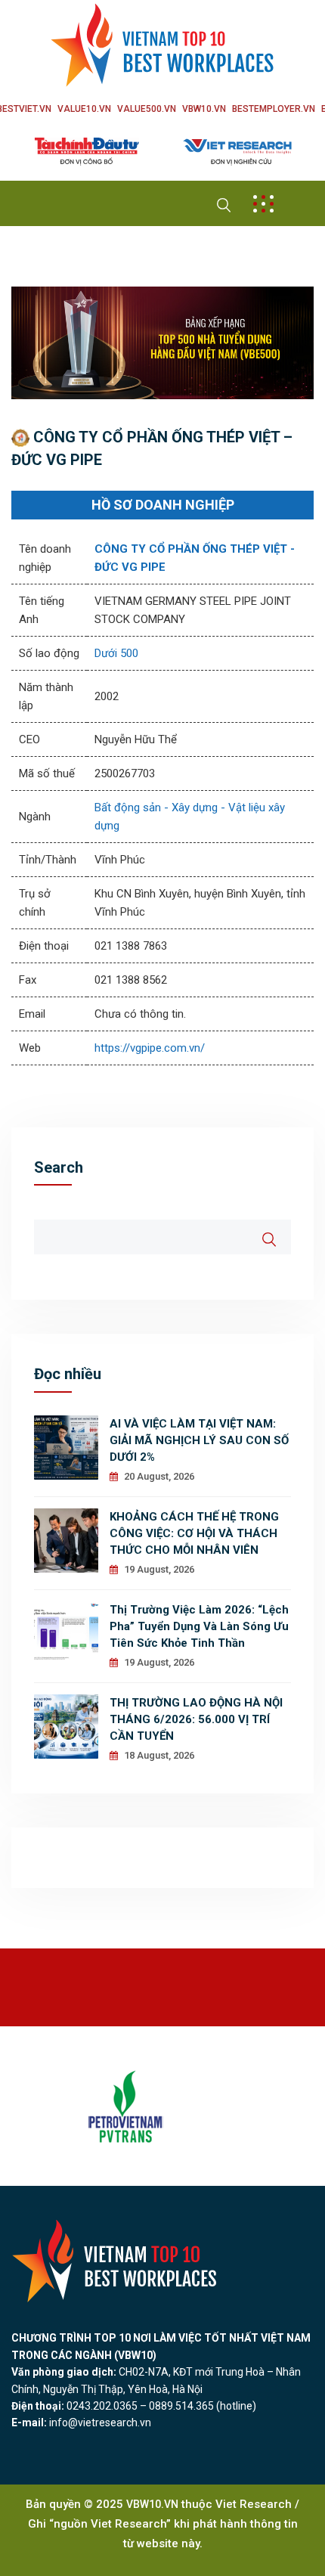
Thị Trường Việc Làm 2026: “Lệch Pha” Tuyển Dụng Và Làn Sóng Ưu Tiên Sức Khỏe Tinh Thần (199, 1626)
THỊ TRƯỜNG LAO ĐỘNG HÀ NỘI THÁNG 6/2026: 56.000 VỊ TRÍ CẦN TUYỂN (196, 1719)
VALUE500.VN (147, 109)
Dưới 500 (116, 653)
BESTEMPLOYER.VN (274, 109)
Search (59, 1167)
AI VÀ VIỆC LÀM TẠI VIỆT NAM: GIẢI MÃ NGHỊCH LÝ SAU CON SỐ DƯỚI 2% (199, 1440)
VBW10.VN (204, 109)
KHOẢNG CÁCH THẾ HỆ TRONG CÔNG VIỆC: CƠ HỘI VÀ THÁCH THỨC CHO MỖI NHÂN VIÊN (194, 1533)
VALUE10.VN (84, 109)
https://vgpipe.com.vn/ (150, 1048)
